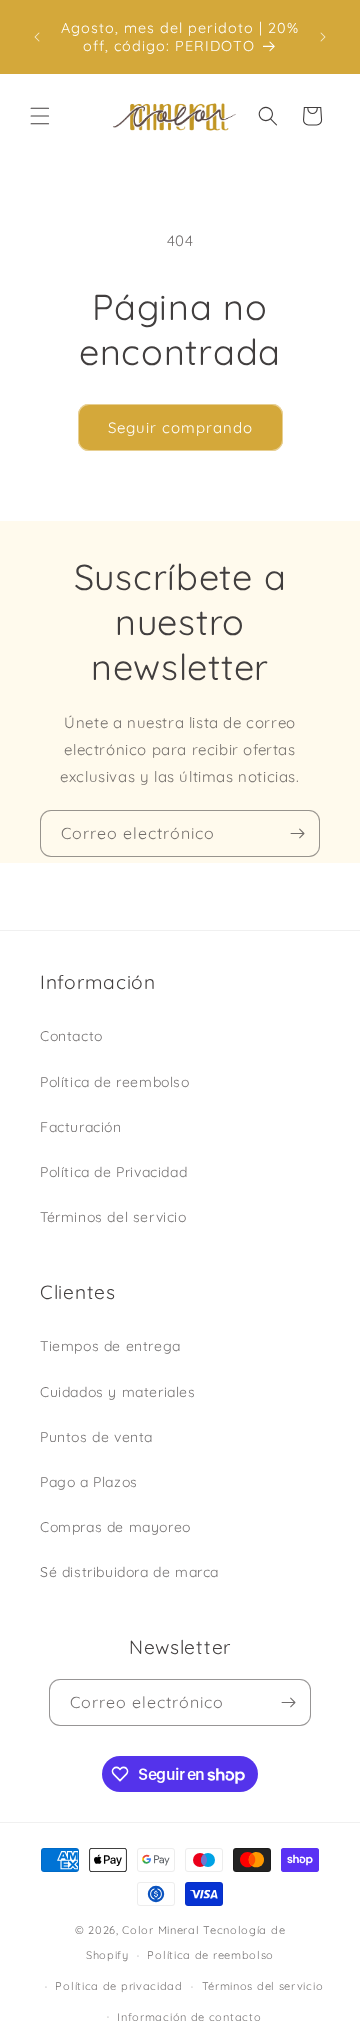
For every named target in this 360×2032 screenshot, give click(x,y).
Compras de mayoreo (115, 1527)
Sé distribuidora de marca (129, 1572)
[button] (40, 116)
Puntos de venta (96, 1437)
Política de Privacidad (113, 1172)
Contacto (71, 1036)
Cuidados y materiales (118, 1392)
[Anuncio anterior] (37, 37)
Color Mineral (160, 1930)
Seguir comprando (180, 427)
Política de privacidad (118, 1986)
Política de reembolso (115, 1082)
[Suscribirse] (297, 833)
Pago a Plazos (89, 1482)
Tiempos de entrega (110, 1346)
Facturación (81, 1127)
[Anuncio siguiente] (323, 37)
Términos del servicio (113, 1217)
